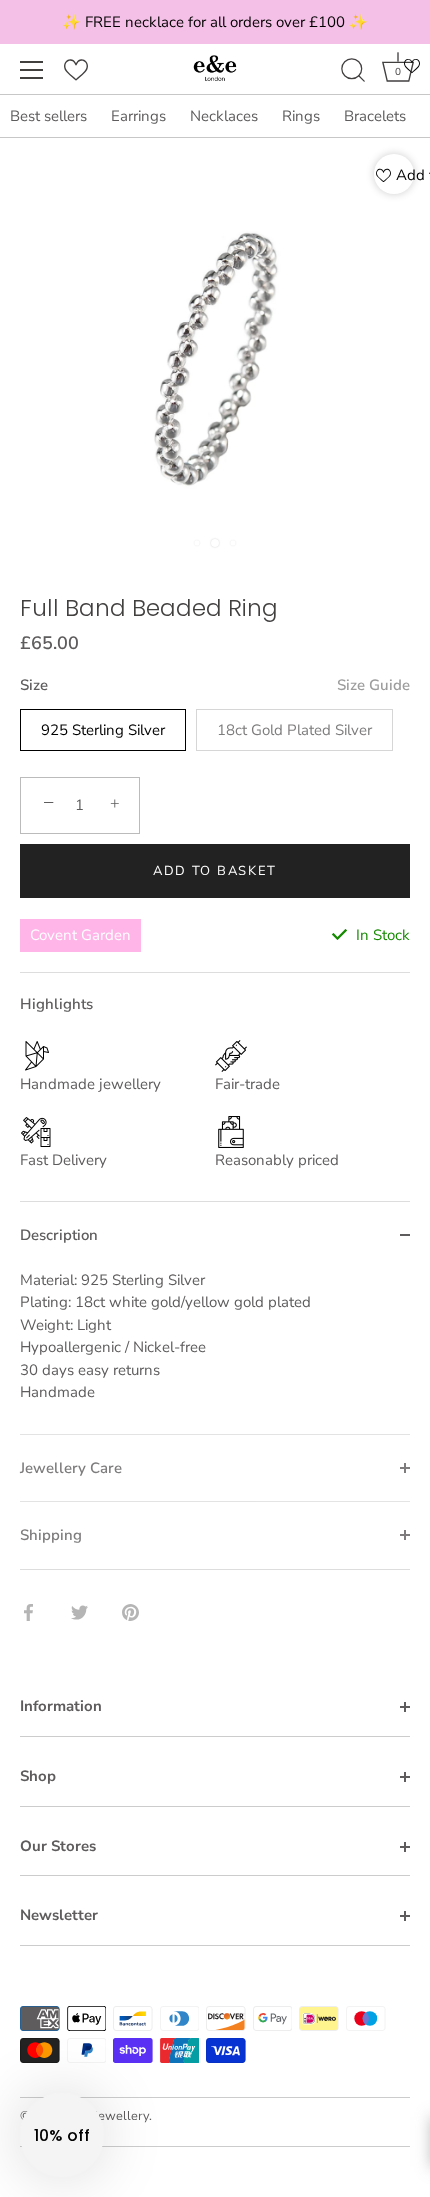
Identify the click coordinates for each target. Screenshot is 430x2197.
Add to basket (215, 871)
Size (215, 685)
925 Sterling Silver (103, 730)
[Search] (353, 73)
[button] (62, 2135)
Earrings (138, 116)
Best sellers (48, 116)
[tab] (215, 1351)
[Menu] (32, 70)
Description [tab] (59, 1235)
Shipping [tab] (51, 1535)
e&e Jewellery (108, 2116)
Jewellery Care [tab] (71, 1468)
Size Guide (373, 685)
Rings (301, 116)
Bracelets (375, 116)
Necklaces (224, 116)
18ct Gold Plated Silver (294, 730)
